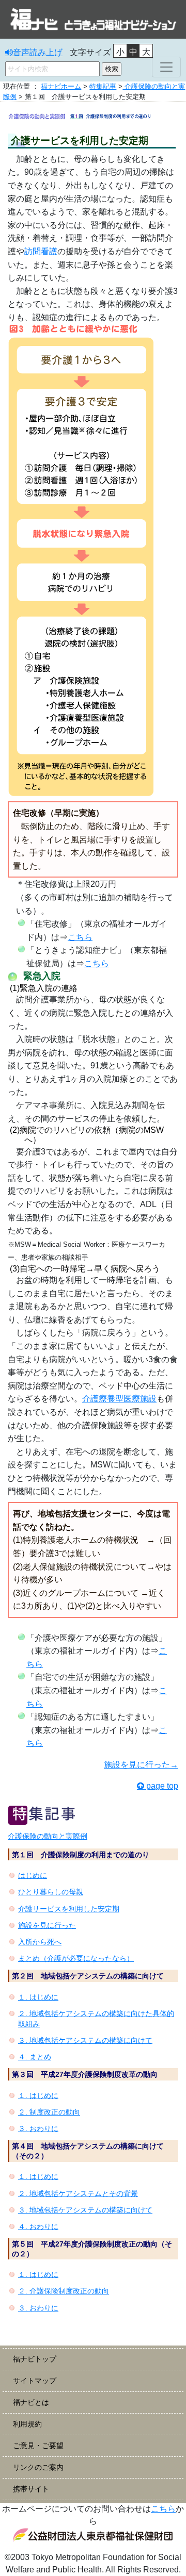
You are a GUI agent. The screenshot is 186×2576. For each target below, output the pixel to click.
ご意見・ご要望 (38, 2446)
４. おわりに (38, 2226)
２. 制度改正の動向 (49, 2112)
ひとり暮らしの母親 (51, 1892)
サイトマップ (35, 2381)
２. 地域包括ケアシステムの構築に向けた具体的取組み (96, 2019)
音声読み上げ (38, 52)
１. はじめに (38, 1997)
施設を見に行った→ (141, 1765)
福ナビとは (31, 2402)
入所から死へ (40, 1942)
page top (162, 1786)
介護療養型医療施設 (119, 1399)
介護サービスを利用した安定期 (69, 1909)
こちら (80, 937)
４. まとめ (35, 2057)
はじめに (33, 1875)
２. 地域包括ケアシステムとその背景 (78, 2193)
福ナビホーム (61, 86)
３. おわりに (38, 2128)
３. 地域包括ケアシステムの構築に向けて (85, 2040)
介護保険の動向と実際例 (48, 1836)
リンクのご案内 (38, 2467)
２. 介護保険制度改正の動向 (64, 2291)
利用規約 (27, 2424)
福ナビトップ (35, 2359)
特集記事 (103, 86)
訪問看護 (41, 251)
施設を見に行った (47, 1925)
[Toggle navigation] (166, 67)
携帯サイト (31, 2489)
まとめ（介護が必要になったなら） (76, 1958)
